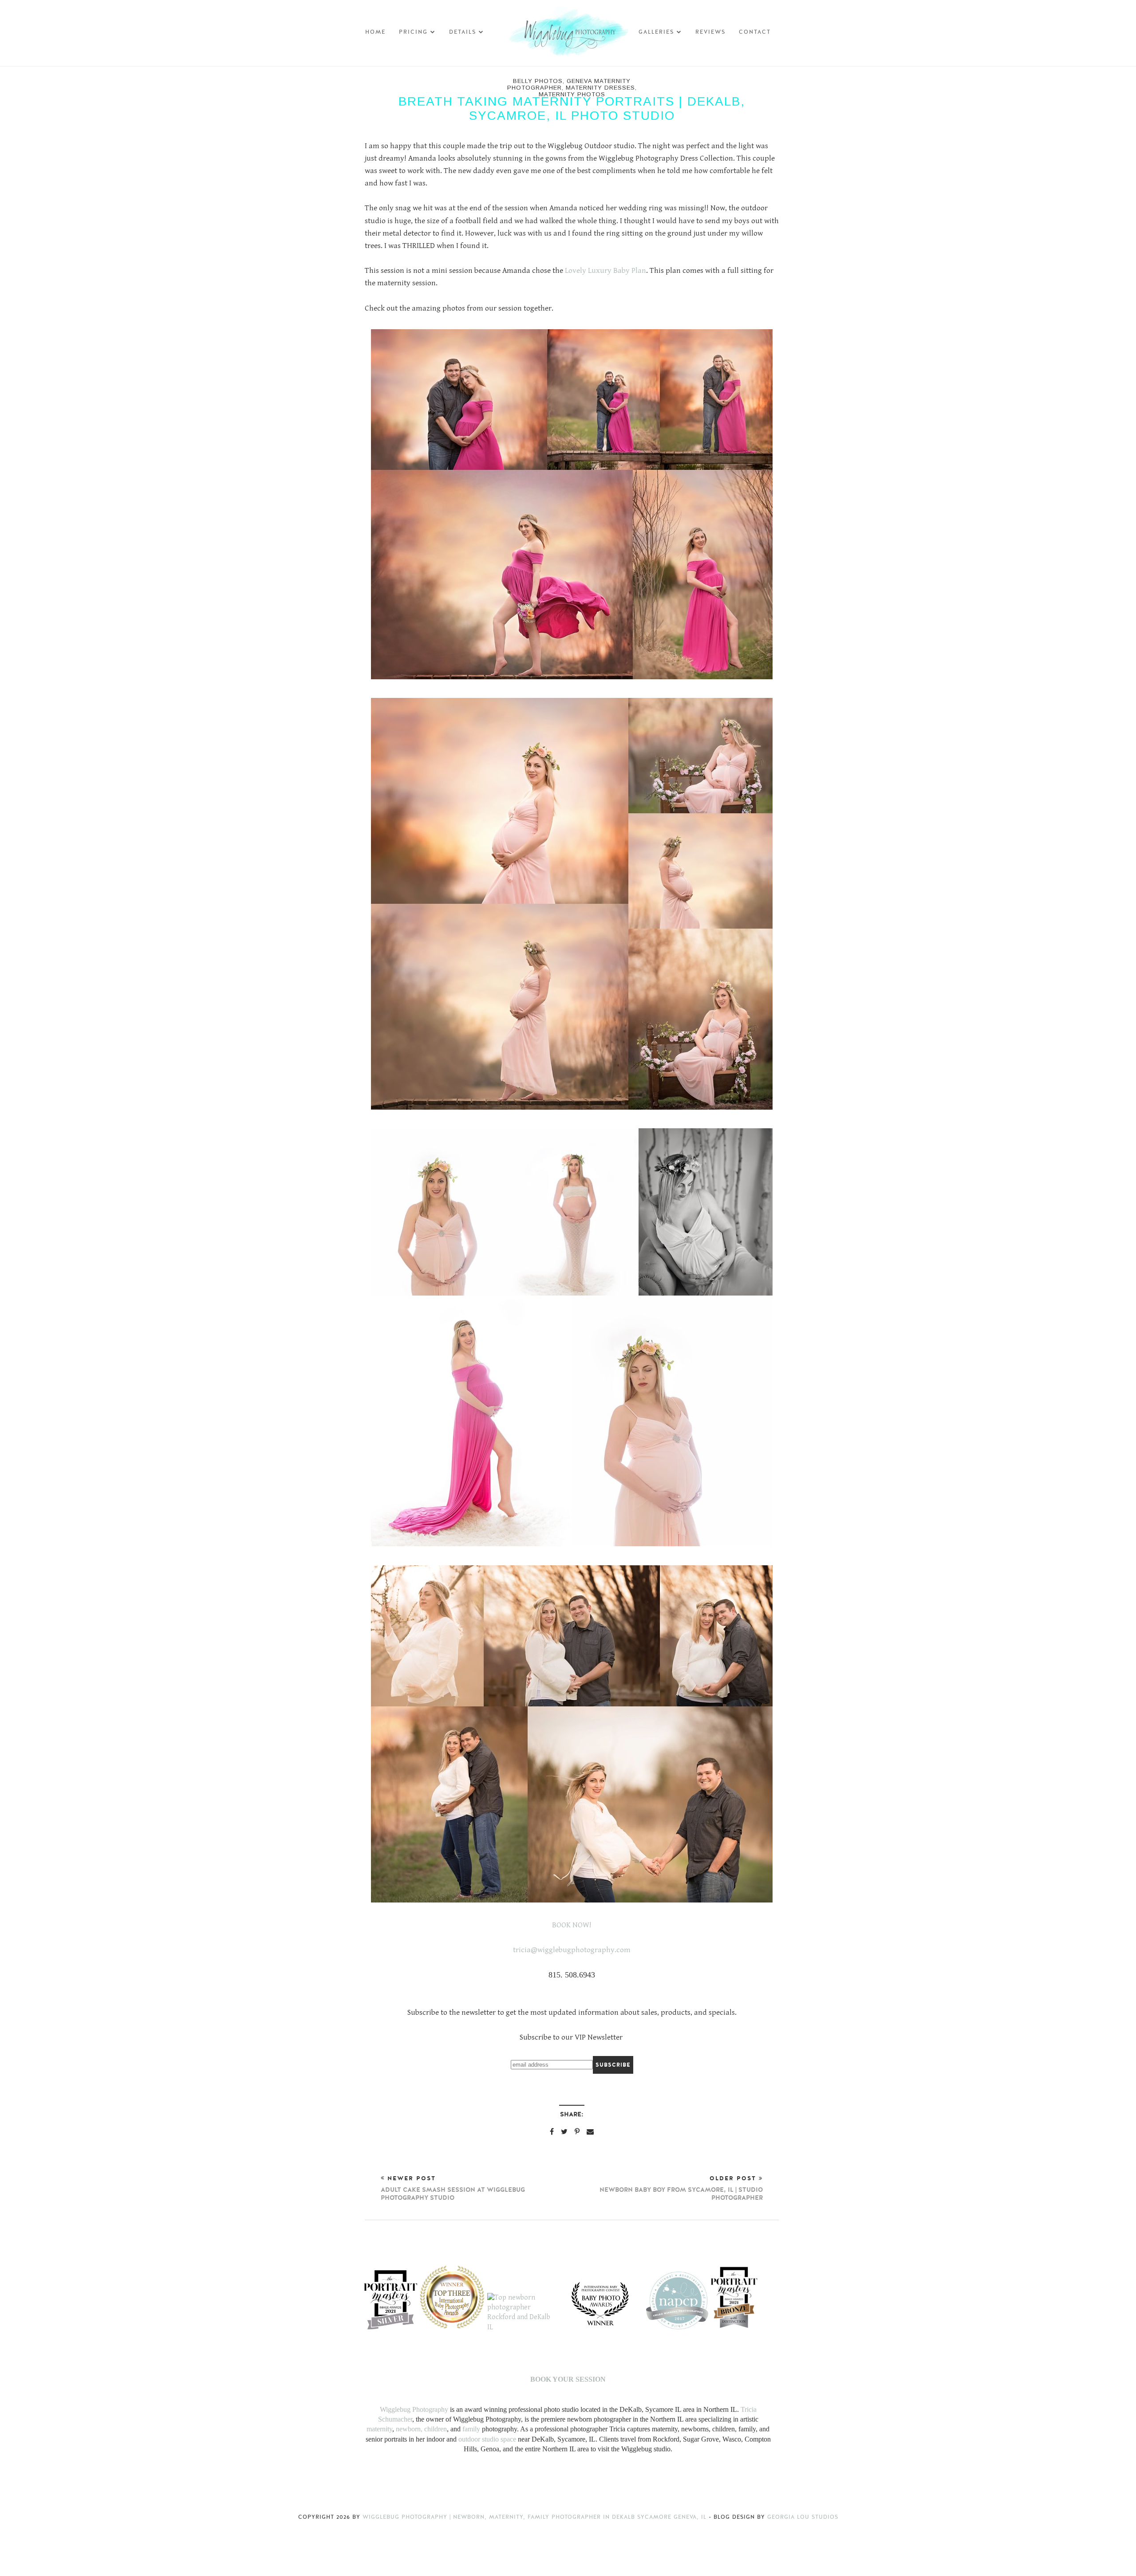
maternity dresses (600, 88)
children (436, 2429)
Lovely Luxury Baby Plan (605, 271)
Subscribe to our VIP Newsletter (571, 2037)
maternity (379, 2429)
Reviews (710, 32)
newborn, (409, 2429)
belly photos (538, 81)
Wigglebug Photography (414, 2409)
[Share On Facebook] (552, 2131)
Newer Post (453, 2188)
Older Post (681, 2188)
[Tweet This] (564, 2131)
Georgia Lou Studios (803, 2517)
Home (375, 32)
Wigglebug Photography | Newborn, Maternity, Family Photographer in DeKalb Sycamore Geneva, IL (536, 2517)
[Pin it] (577, 2131)
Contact (755, 32)
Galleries (656, 32)
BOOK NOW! (573, 1925)
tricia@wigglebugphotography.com (572, 1950)
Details (463, 32)
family (471, 2429)
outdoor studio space (487, 2439)
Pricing (413, 32)
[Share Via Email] (590, 2131)
